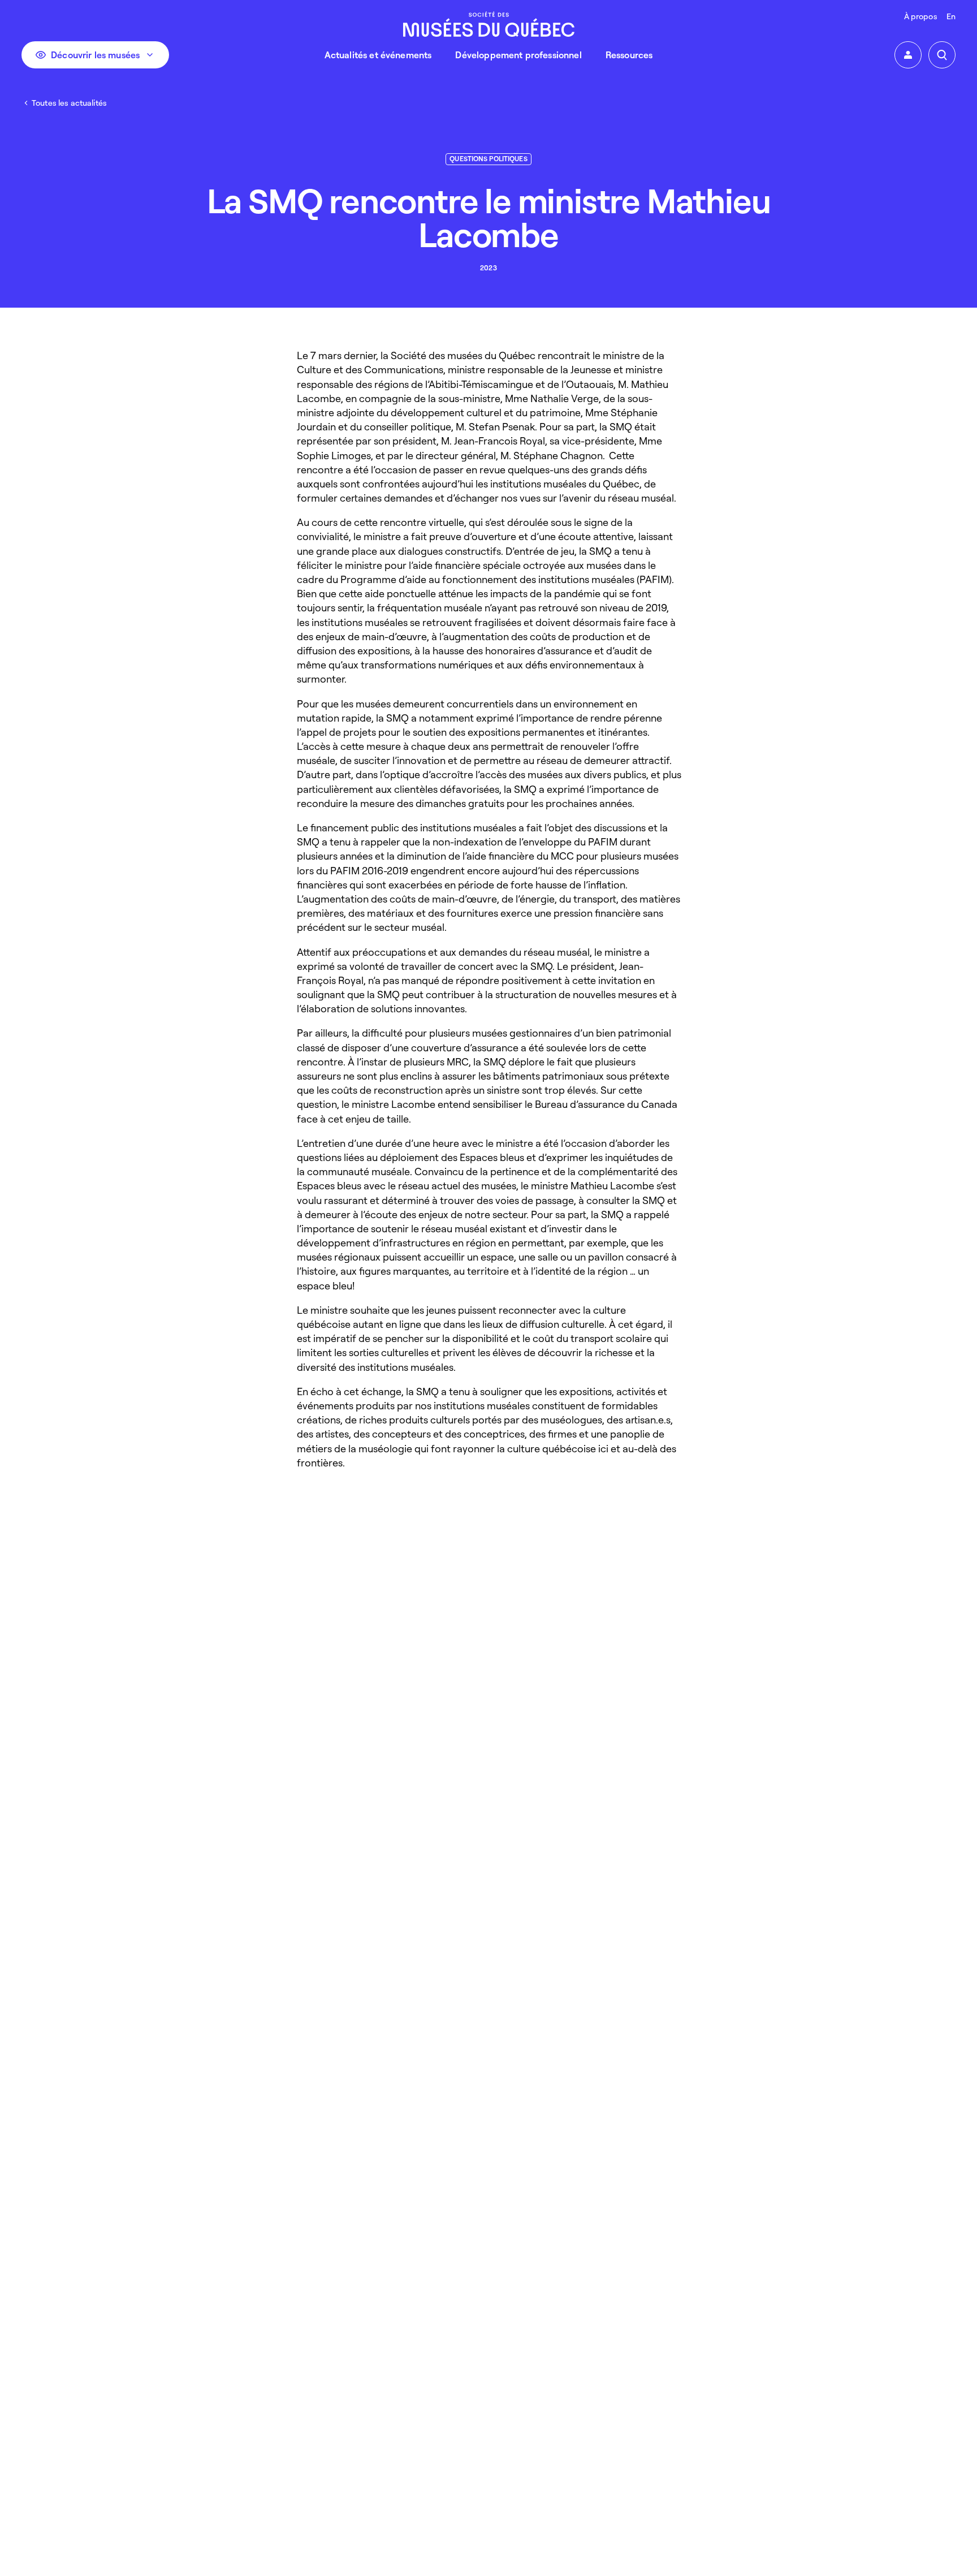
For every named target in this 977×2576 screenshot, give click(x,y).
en (951, 16)
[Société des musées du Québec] (489, 24)
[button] (908, 55)
